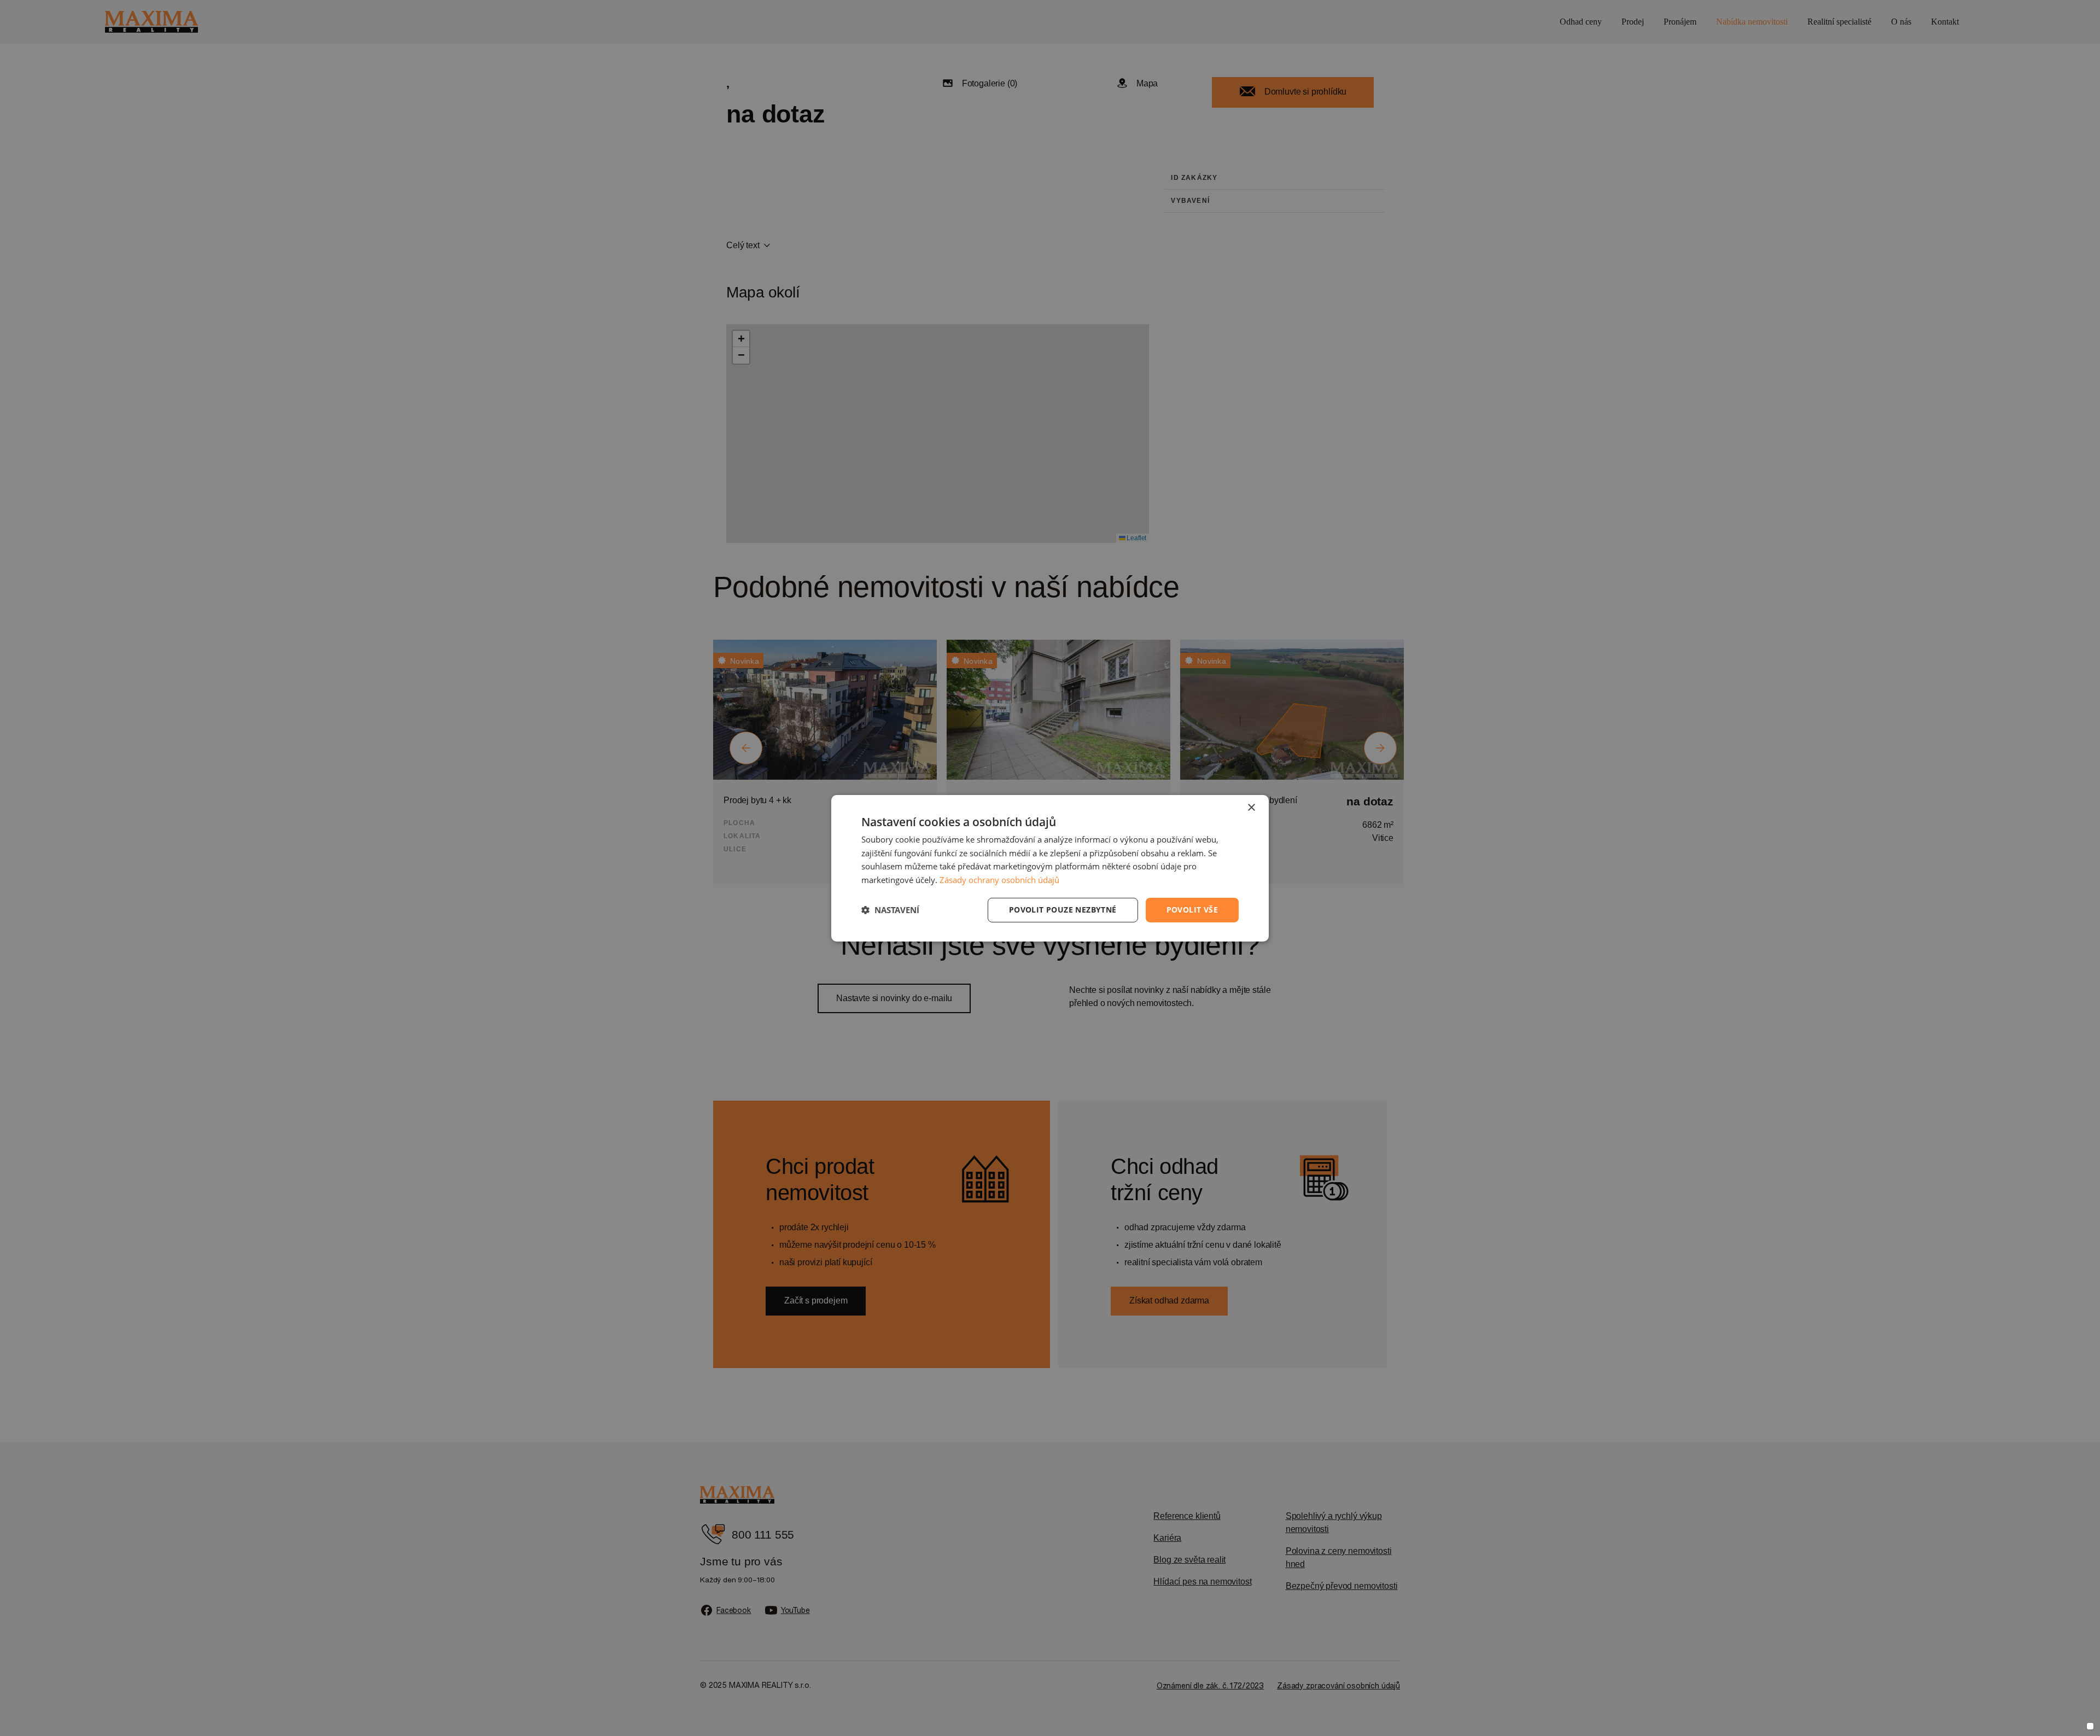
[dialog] (1050, 868)
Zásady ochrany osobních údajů (999, 880)
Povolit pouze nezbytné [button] (1063, 910)
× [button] (1251, 807)
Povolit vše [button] (1192, 910)
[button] (890, 910)
